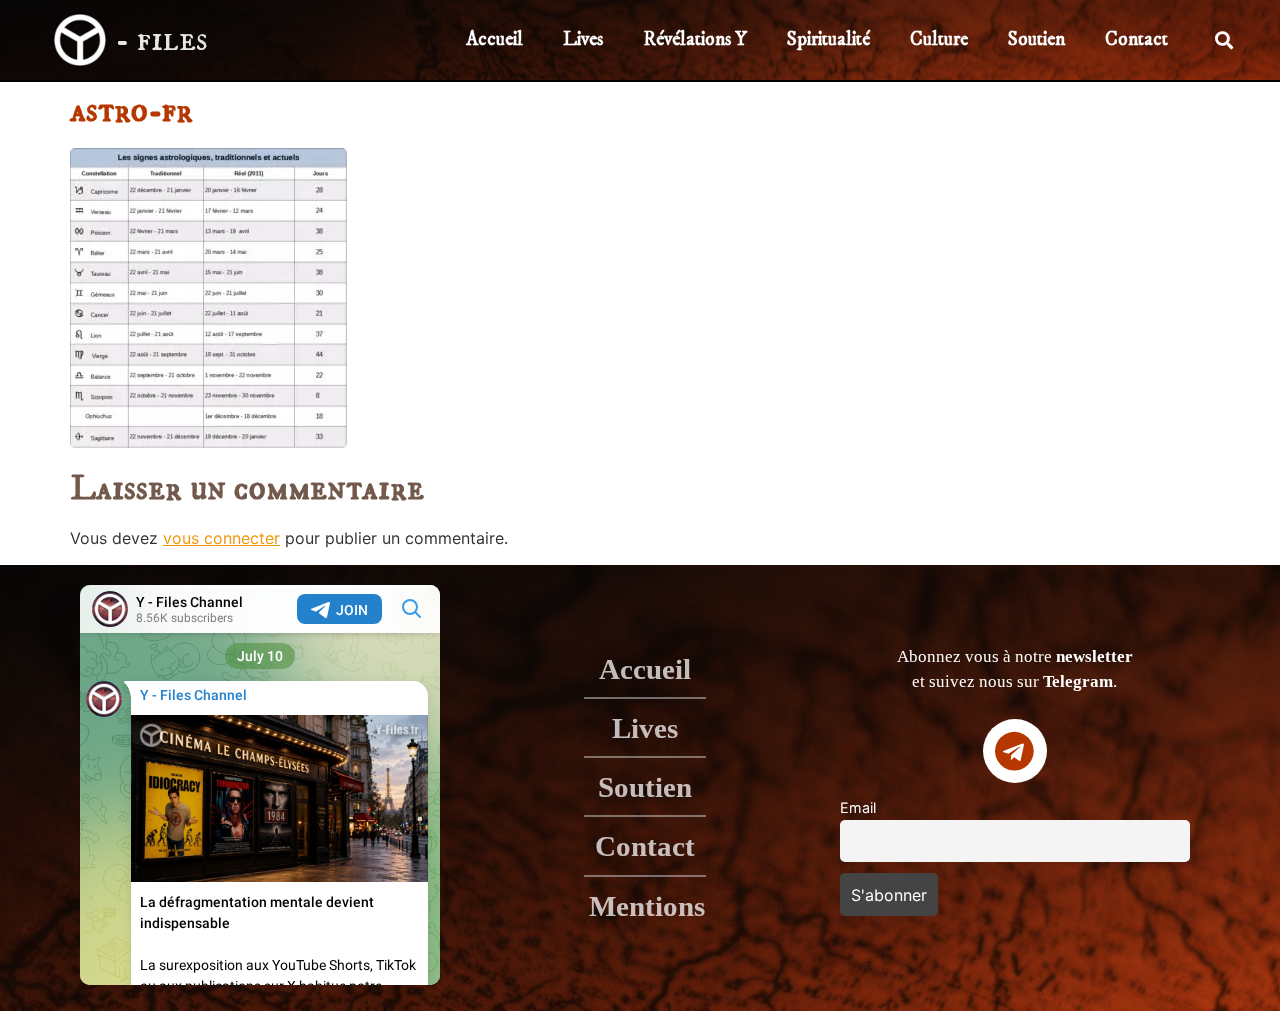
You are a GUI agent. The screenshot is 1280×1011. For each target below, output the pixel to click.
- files (161, 40)
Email (858, 807)
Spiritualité (828, 39)
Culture (939, 39)
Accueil (494, 39)
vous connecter (221, 538)
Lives (583, 39)
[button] (1224, 40)
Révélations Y (695, 39)
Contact (1136, 39)
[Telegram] (1015, 751)
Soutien (1036, 39)
